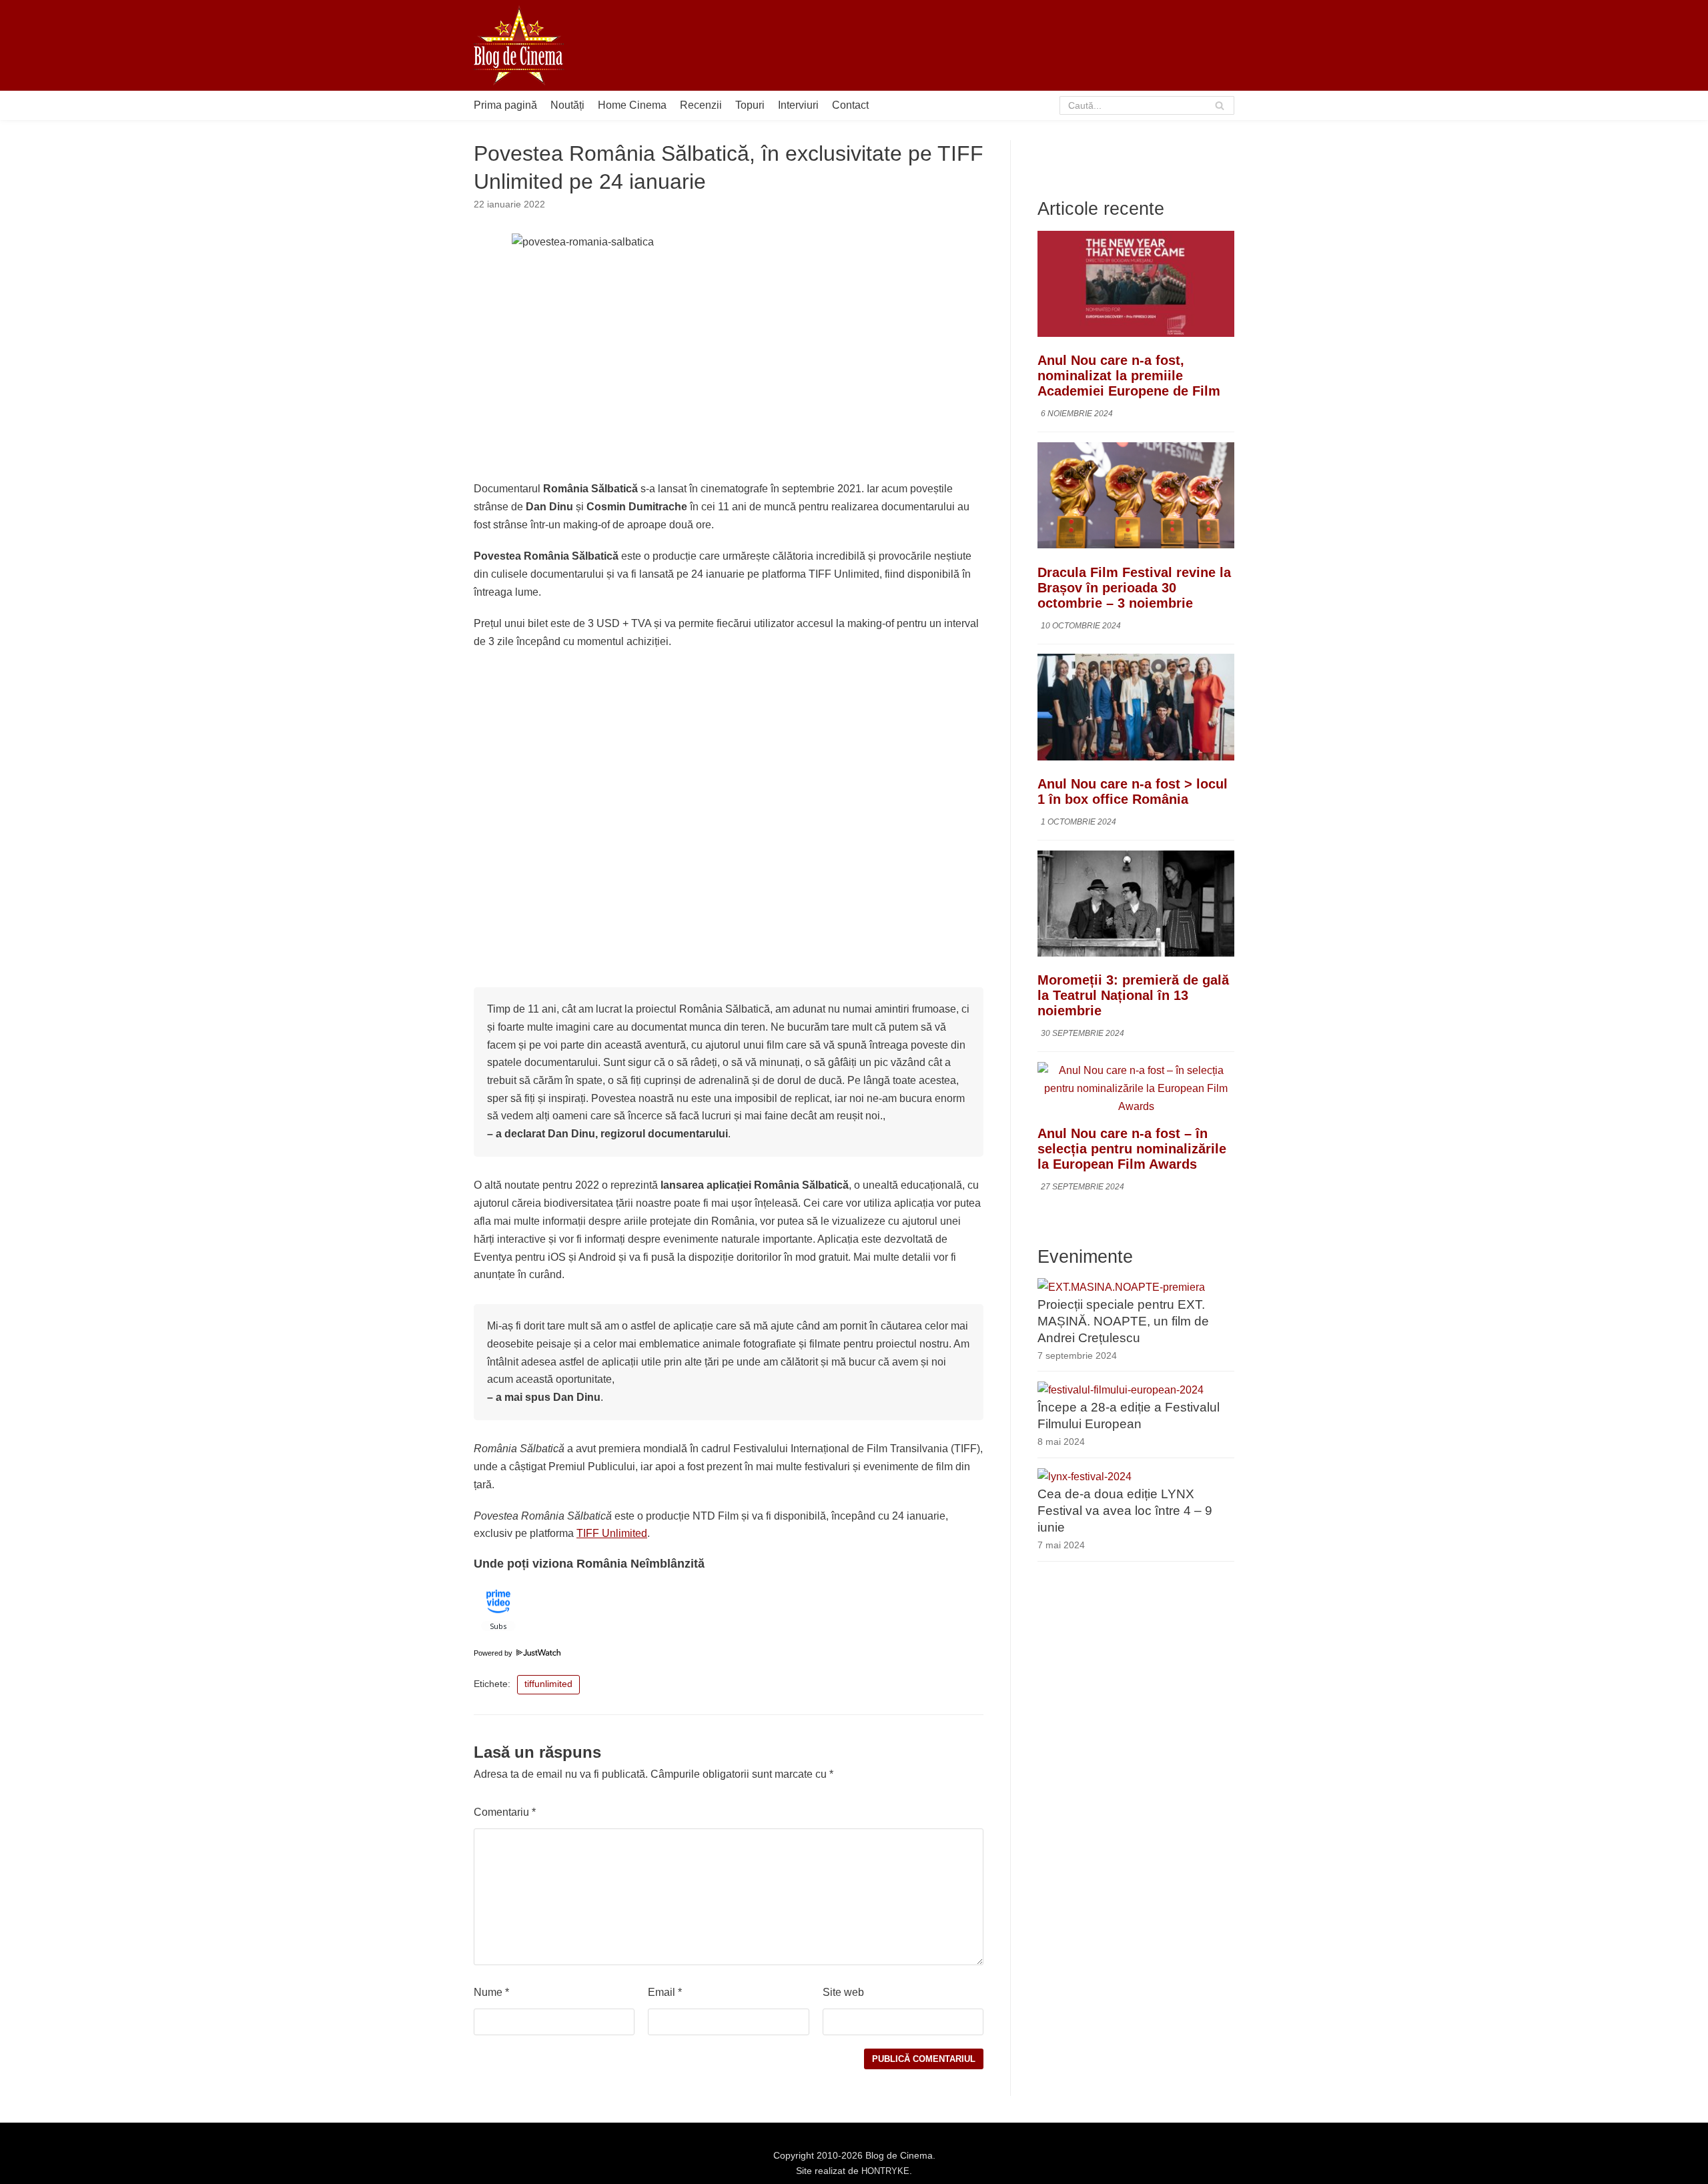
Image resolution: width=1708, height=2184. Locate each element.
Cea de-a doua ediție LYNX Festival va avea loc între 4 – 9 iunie (1125, 1511)
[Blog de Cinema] (519, 45)
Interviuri (798, 105)
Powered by (494, 1653)
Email (665, 1992)
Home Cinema (632, 105)
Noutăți (567, 105)
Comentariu (505, 1812)
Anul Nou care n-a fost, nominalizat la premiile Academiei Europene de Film (1129, 376)
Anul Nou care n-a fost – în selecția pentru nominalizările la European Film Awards (1132, 1149)
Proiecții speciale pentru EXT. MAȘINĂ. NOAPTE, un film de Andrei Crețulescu (1123, 1320)
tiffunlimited (548, 1684)
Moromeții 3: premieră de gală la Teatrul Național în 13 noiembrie (1133, 995)
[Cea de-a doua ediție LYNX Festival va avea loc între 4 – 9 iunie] (1085, 1477)
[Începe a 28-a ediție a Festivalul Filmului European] (1121, 1390)
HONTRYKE (885, 2171)
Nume (491, 1992)
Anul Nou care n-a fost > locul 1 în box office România (1133, 791)
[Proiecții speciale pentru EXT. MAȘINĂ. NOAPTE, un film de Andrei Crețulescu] (1121, 1286)
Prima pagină (505, 105)
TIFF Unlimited (612, 1533)
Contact (850, 105)
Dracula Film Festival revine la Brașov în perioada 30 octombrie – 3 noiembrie (1134, 587)
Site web (843, 1992)
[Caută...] (1147, 105)
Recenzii (701, 105)
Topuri (750, 105)
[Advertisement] (991, 45)
